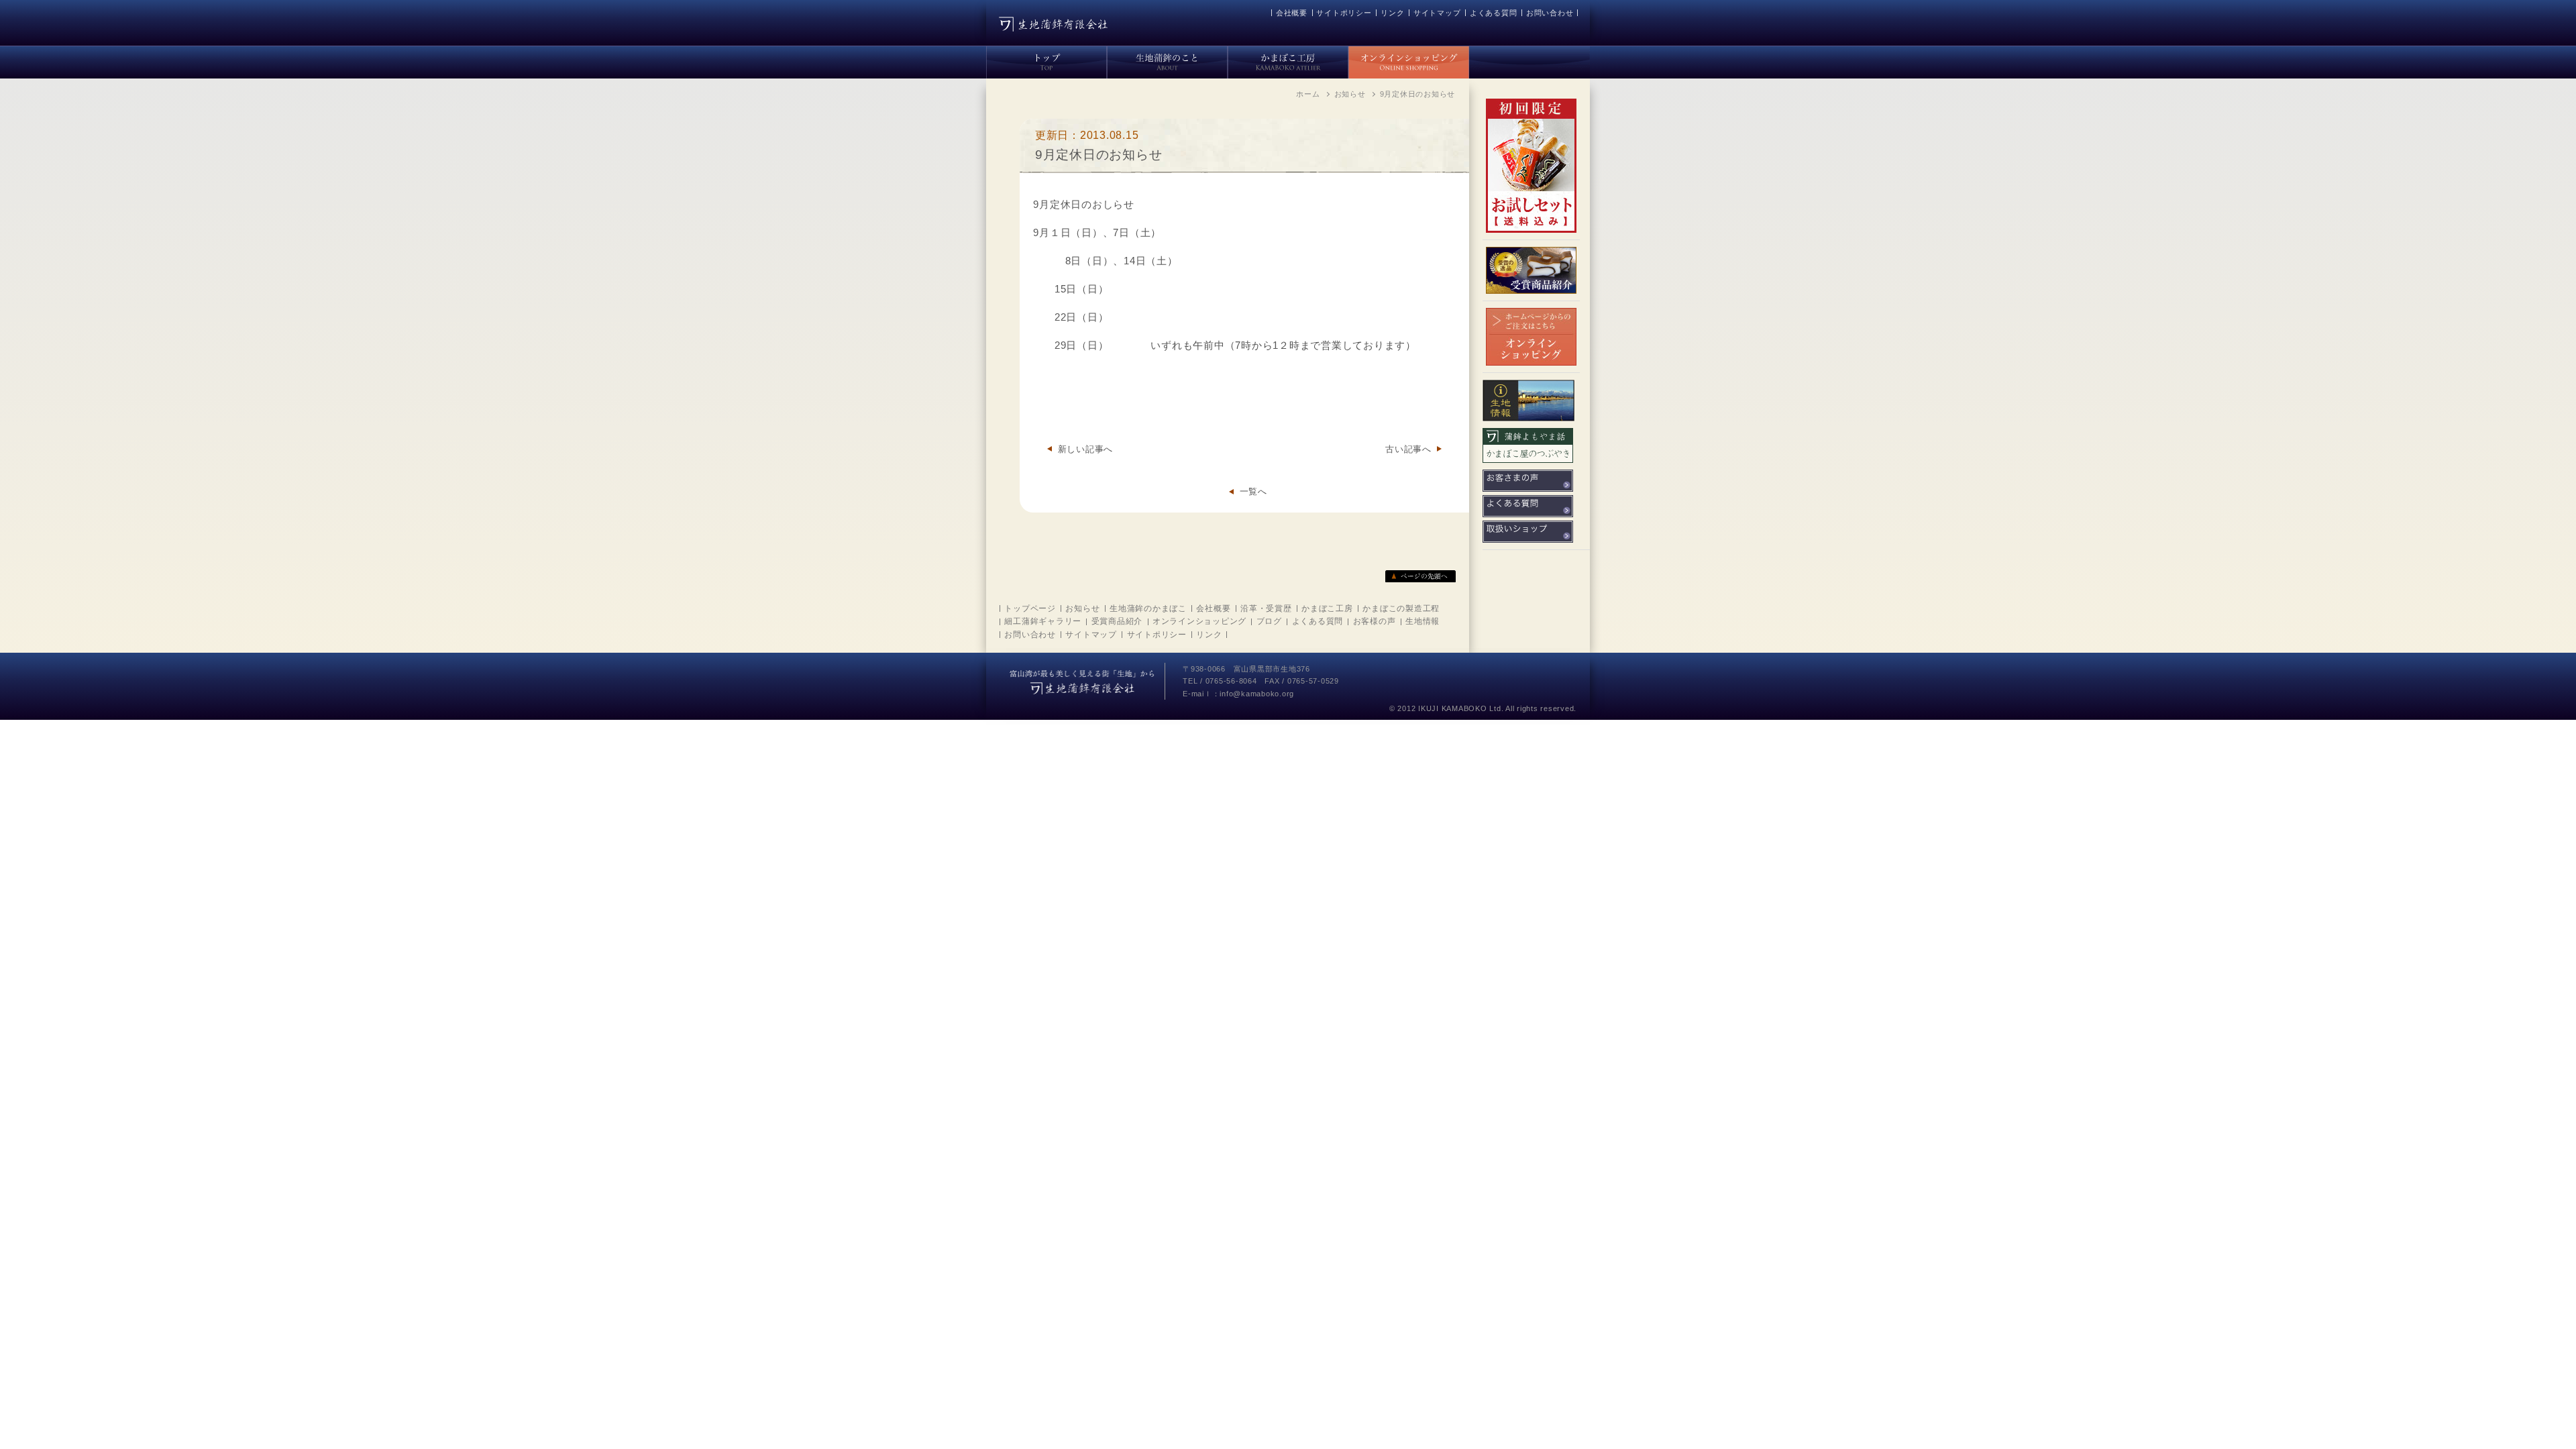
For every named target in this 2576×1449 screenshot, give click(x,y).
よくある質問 (1494, 13)
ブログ (1269, 621)
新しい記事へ (1085, 449)
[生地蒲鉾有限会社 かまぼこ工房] (1288, 60)
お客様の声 (1375, 621)
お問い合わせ (1550, 13)
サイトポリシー (1344, 13)
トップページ (1030, 608)
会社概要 (1292, 13)
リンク (1392, 13)
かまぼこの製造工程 (1401, 608)
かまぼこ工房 (1327, 608)
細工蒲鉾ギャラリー (1043, 621)
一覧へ (1253, 491)
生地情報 (1423, 621)
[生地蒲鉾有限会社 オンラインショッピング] (1409, 60)
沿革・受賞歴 (1266, 608)
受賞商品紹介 (1117, 621)
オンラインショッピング (1199, 621)
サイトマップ (1437, 13)
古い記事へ (1408, 449)
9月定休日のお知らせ (1099, 155)
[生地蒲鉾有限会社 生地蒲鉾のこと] (1167, 60)
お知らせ (1082, 608)
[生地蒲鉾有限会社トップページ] (1046, 60)
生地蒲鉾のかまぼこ (1148, 608)
